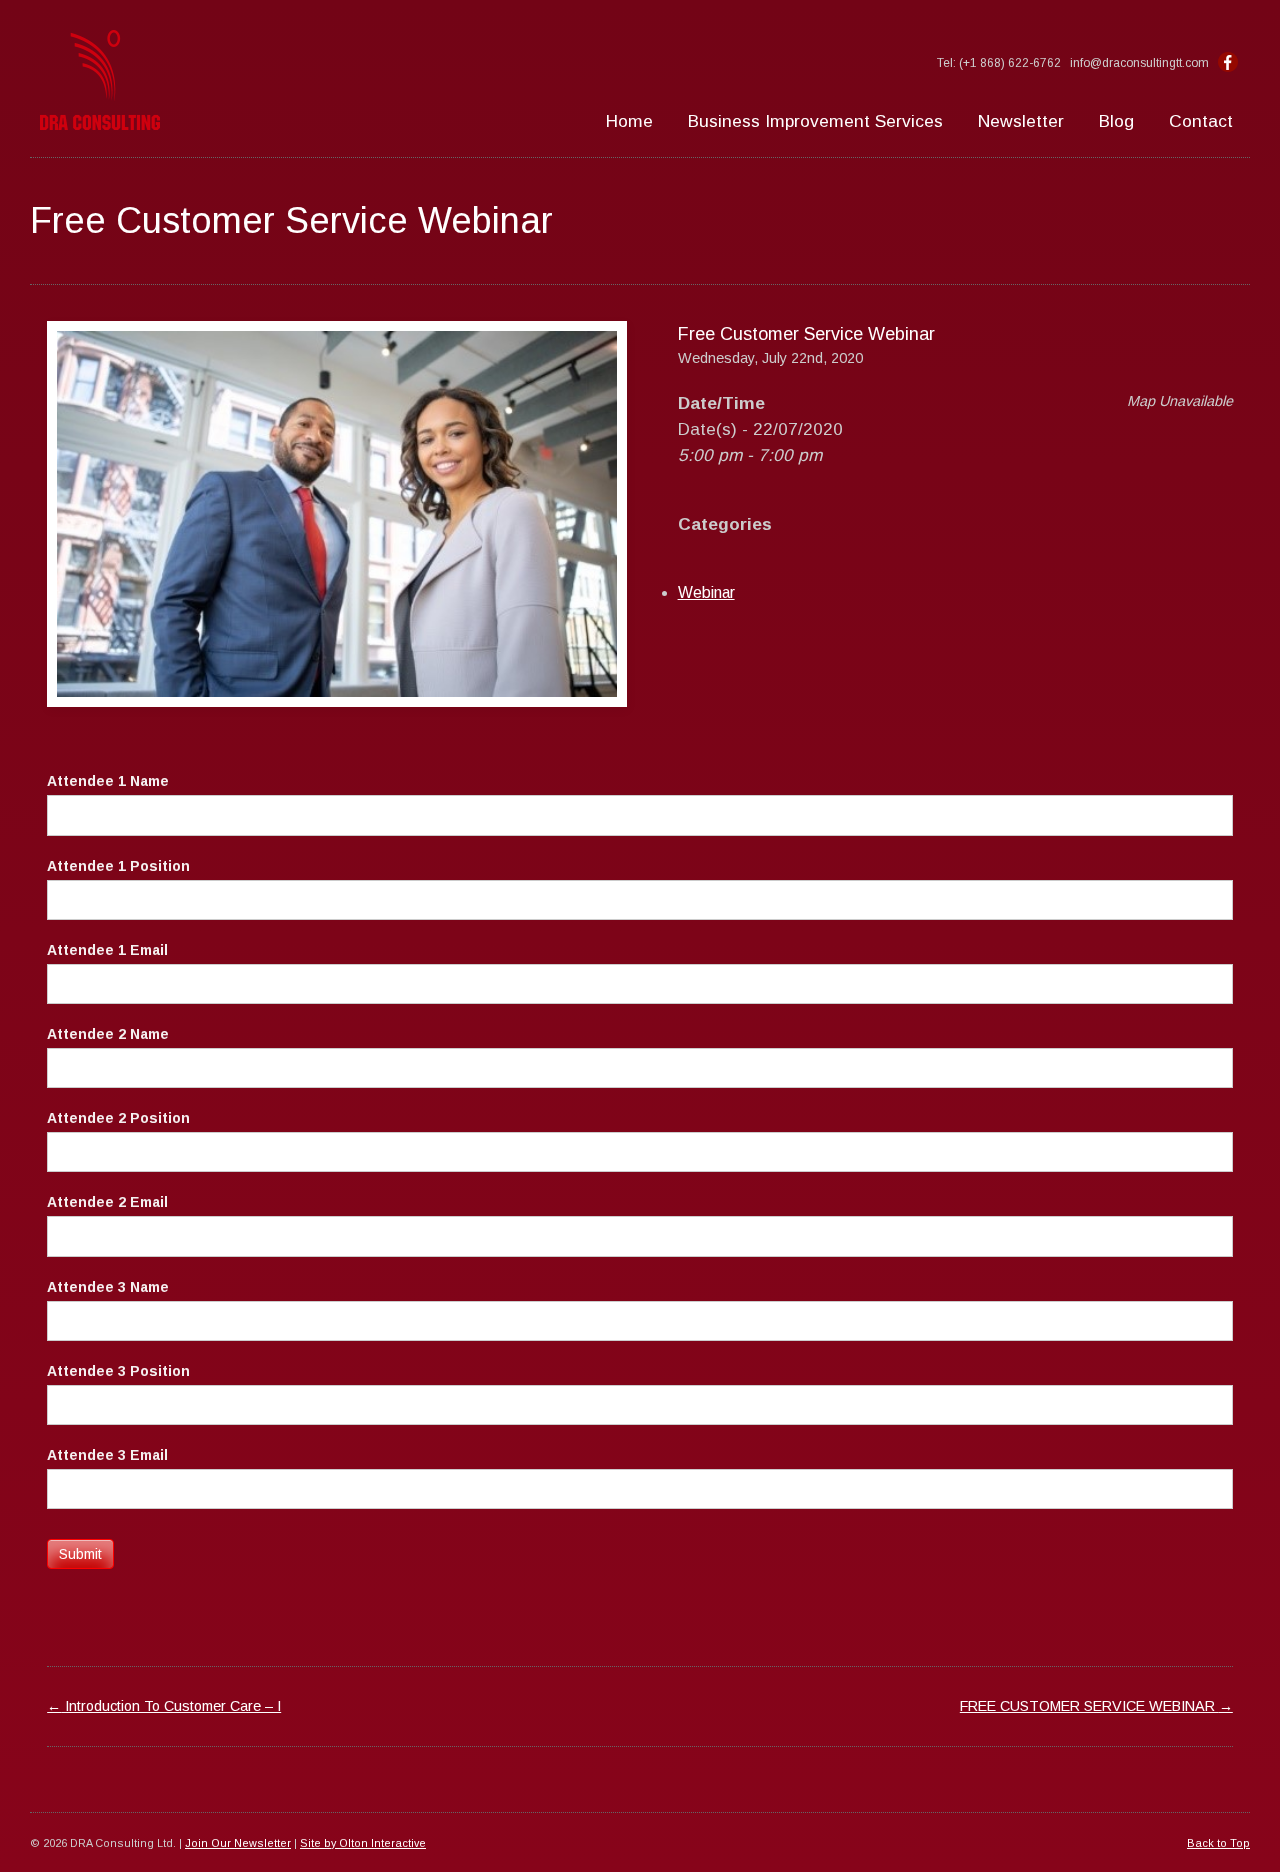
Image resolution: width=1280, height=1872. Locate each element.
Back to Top (1218, 1843)
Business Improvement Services (815, 121)
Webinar (706, 592)
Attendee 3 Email (107, 1455)
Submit (80, 1554)
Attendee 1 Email (107, 950)
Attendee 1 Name (108, 781)
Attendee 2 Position (118, 1118)
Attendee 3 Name (108, 1287)
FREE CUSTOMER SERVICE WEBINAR (1096, 1706)
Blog (1116, 121)
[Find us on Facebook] (1228, 63)
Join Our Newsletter (238, 1843)
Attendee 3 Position (118, 1371)
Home (629, 121)
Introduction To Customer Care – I (164, 1706)
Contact (1201, 121)
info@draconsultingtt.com (1139, 63)
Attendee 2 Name (108, 1034)
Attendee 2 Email (107, 1202)
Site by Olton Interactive (363, 1843)
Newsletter (1021, 121)
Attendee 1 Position (118, 866)
